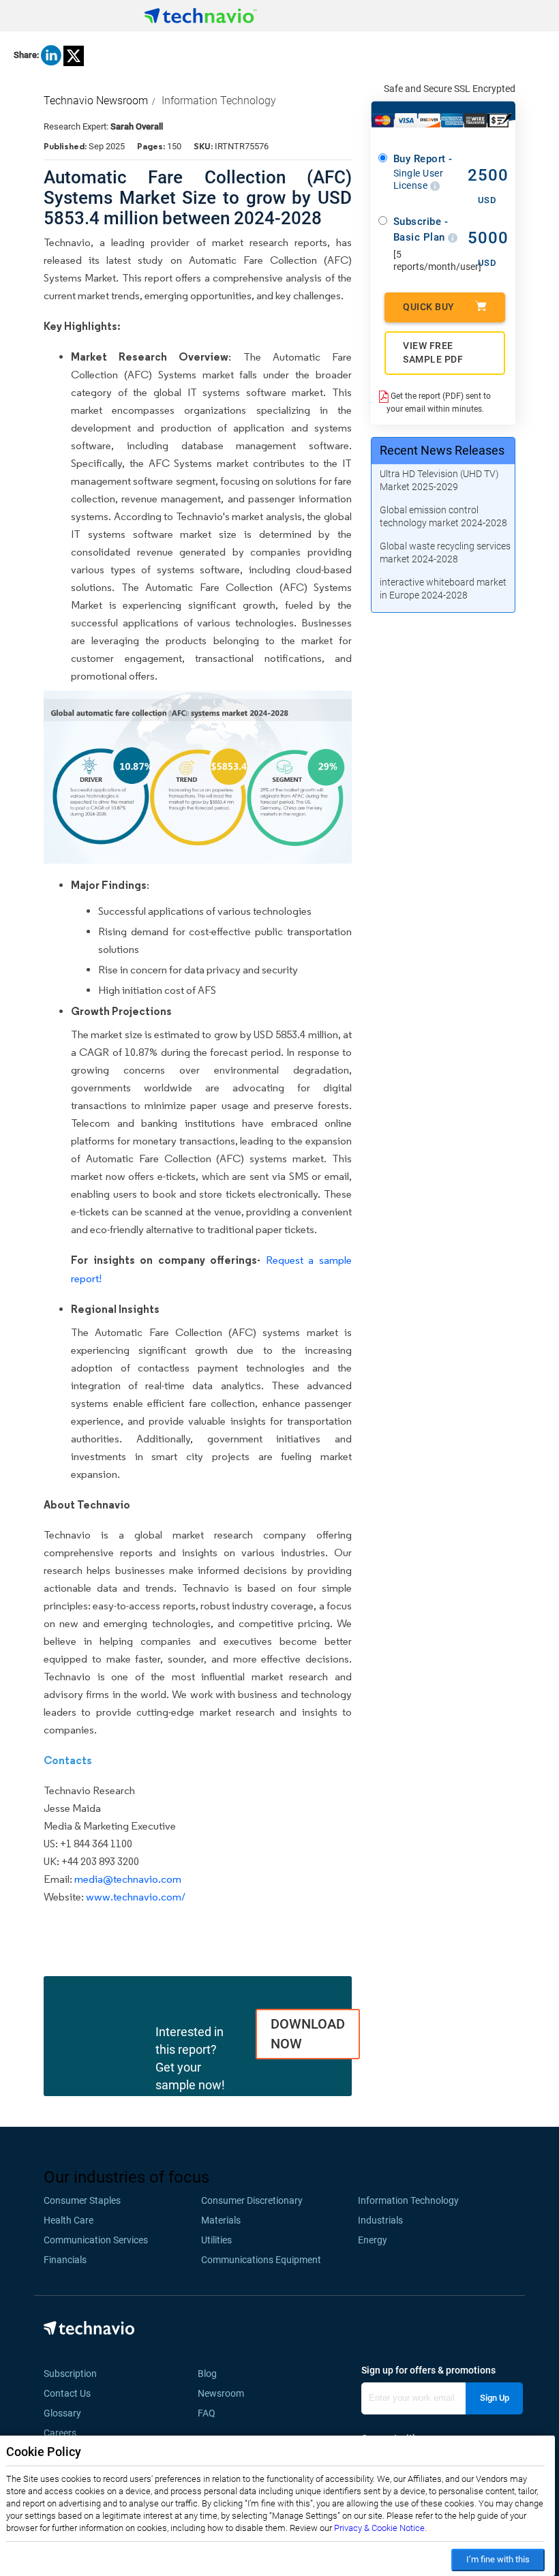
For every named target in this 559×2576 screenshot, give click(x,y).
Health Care (69, 2220)
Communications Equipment (261, 2260)
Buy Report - (423, 172)
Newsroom (225, 2393)
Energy (373, 2240)
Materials (221, 2220)
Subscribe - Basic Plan (421, 229)
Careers (60, 2433)
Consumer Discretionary (252, 2200)
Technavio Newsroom (96, 101)
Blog (211, 2374)
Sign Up (495, 2398)
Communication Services (96, 2240)
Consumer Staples (82, 2200)
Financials (65, 2260)
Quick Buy (429, 307)
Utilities (216, 2240)
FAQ (211, 2413)
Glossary (62, 2413)
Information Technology (219, 101)
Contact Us (67, 2393)
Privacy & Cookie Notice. (380, 2528)
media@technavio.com (128, 1879)
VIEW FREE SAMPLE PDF (433, 352)
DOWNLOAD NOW (308, 2034)
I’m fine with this (498, 2559)
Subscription (70, 2374)
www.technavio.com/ (136, 1897)
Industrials (380, 2220)
